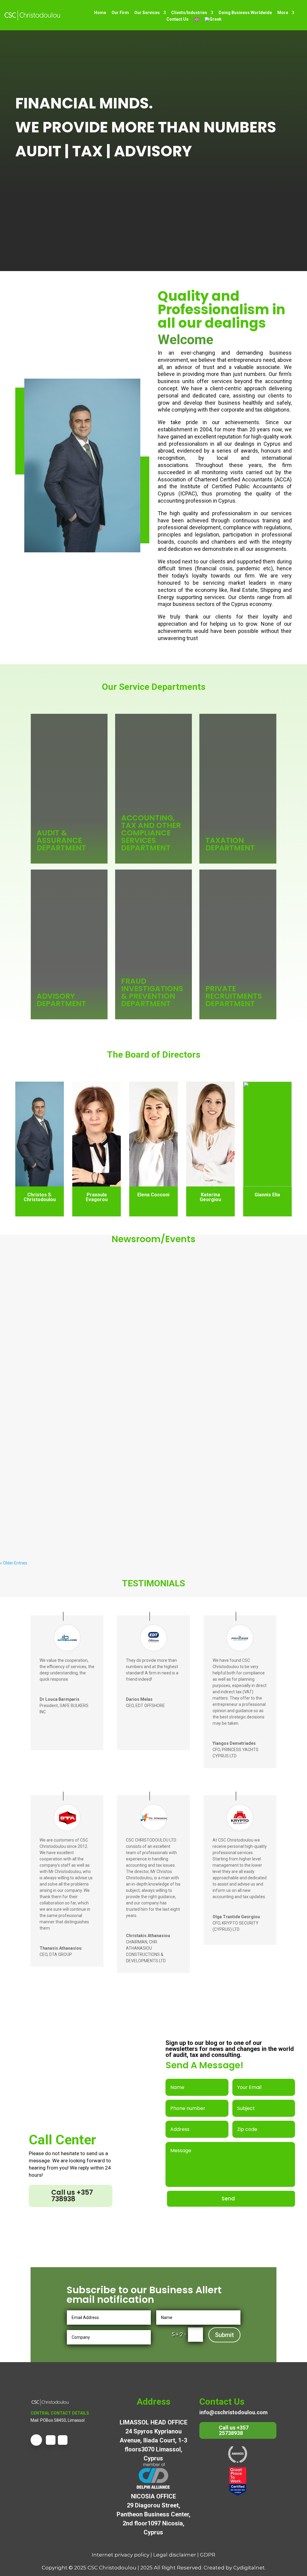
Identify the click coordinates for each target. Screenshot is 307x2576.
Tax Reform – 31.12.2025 (37, 1283)
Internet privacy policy (121, 2555)
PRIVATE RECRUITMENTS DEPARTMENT (234, 996)
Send (228, 2199)
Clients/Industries (189, 13)
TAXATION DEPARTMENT (230, 844)
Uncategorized (115, 1292)
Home (100, 13)
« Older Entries (14, 1563)
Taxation (78, 1292)
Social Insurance (53, 1292)
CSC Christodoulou (112, 2568)
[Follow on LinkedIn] (63, 2440)
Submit (224, 2335)
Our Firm (120, 13)
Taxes (94, 1292)
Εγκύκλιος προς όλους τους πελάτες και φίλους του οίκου (81, 1526)
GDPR (208, 2555)
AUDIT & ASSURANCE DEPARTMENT (61, 840)
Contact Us (177, 19)
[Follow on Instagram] (51, 2440)
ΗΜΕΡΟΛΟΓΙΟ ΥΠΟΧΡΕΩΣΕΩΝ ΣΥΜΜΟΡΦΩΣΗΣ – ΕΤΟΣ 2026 (81, 1405)
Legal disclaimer (175, 2555)
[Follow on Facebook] (36, 2440)
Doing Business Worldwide (245, 13)
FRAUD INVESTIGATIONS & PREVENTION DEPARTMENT (152, 992)
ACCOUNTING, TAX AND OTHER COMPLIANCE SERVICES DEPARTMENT (151, 833)
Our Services (147, 13)
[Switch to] (197, 19)
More (283, 13)
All (33, 1292)
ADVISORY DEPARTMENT (61, 1000)
